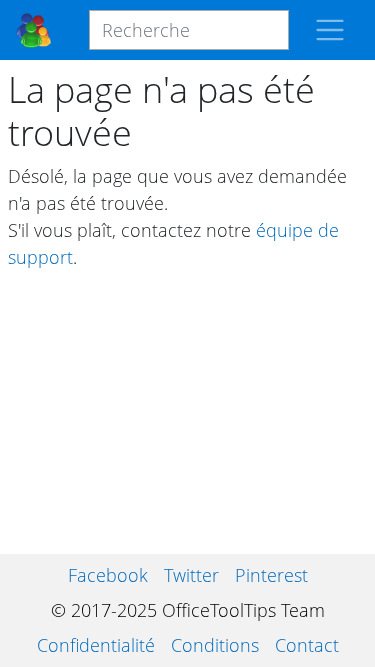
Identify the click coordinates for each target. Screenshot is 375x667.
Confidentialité (96, 645)
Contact (307, 645)
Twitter (191, 575)
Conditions (215, 645)
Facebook (108, 575)
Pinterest (271, 575)
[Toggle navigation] (330, 30)
